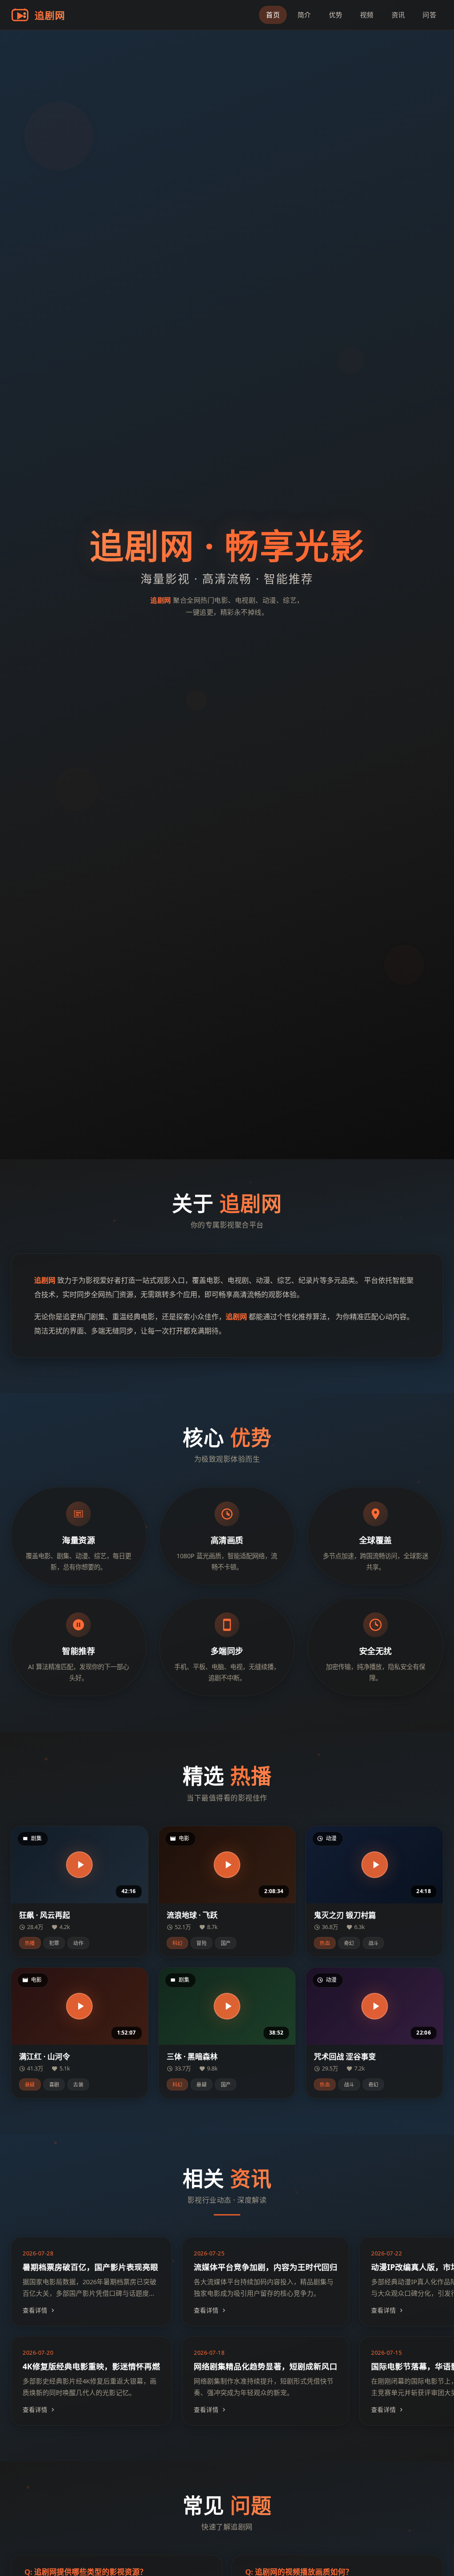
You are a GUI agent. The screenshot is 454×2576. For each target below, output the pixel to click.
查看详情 (35, 2310)
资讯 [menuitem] (398, 15)
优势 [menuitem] (336, 15)
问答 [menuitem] (429, 15)
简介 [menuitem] (304, 15)
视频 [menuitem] (367, 15)
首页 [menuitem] (273, 15)
